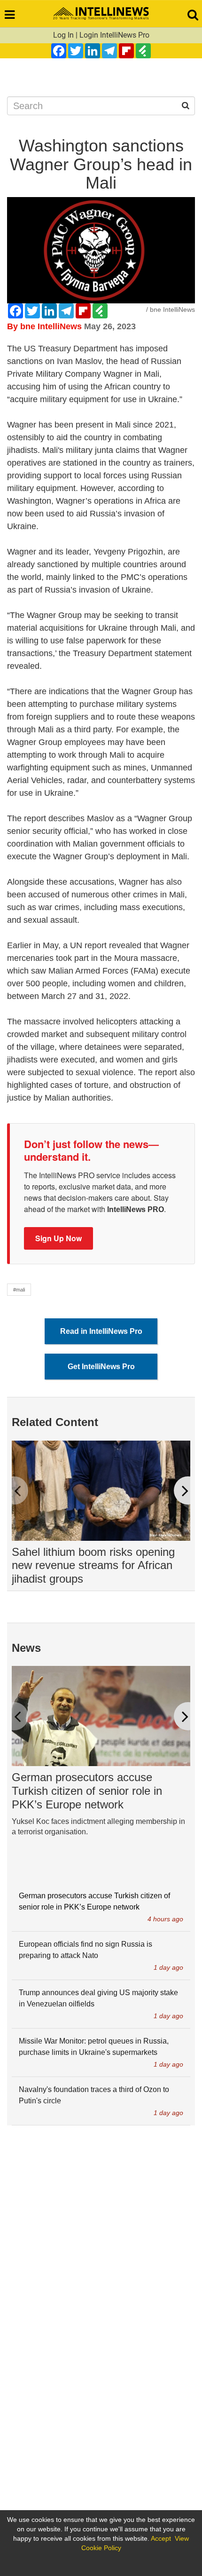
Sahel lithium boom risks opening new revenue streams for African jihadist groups (93, 1565)
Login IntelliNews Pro (114, 35)
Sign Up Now (58, 1238)
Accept (161, 2538)
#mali (19, 1290)
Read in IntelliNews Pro (101, 1331)
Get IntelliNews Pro (101, 1367)
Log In (63, 35)
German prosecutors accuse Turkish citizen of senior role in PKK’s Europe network (87, 1791)
